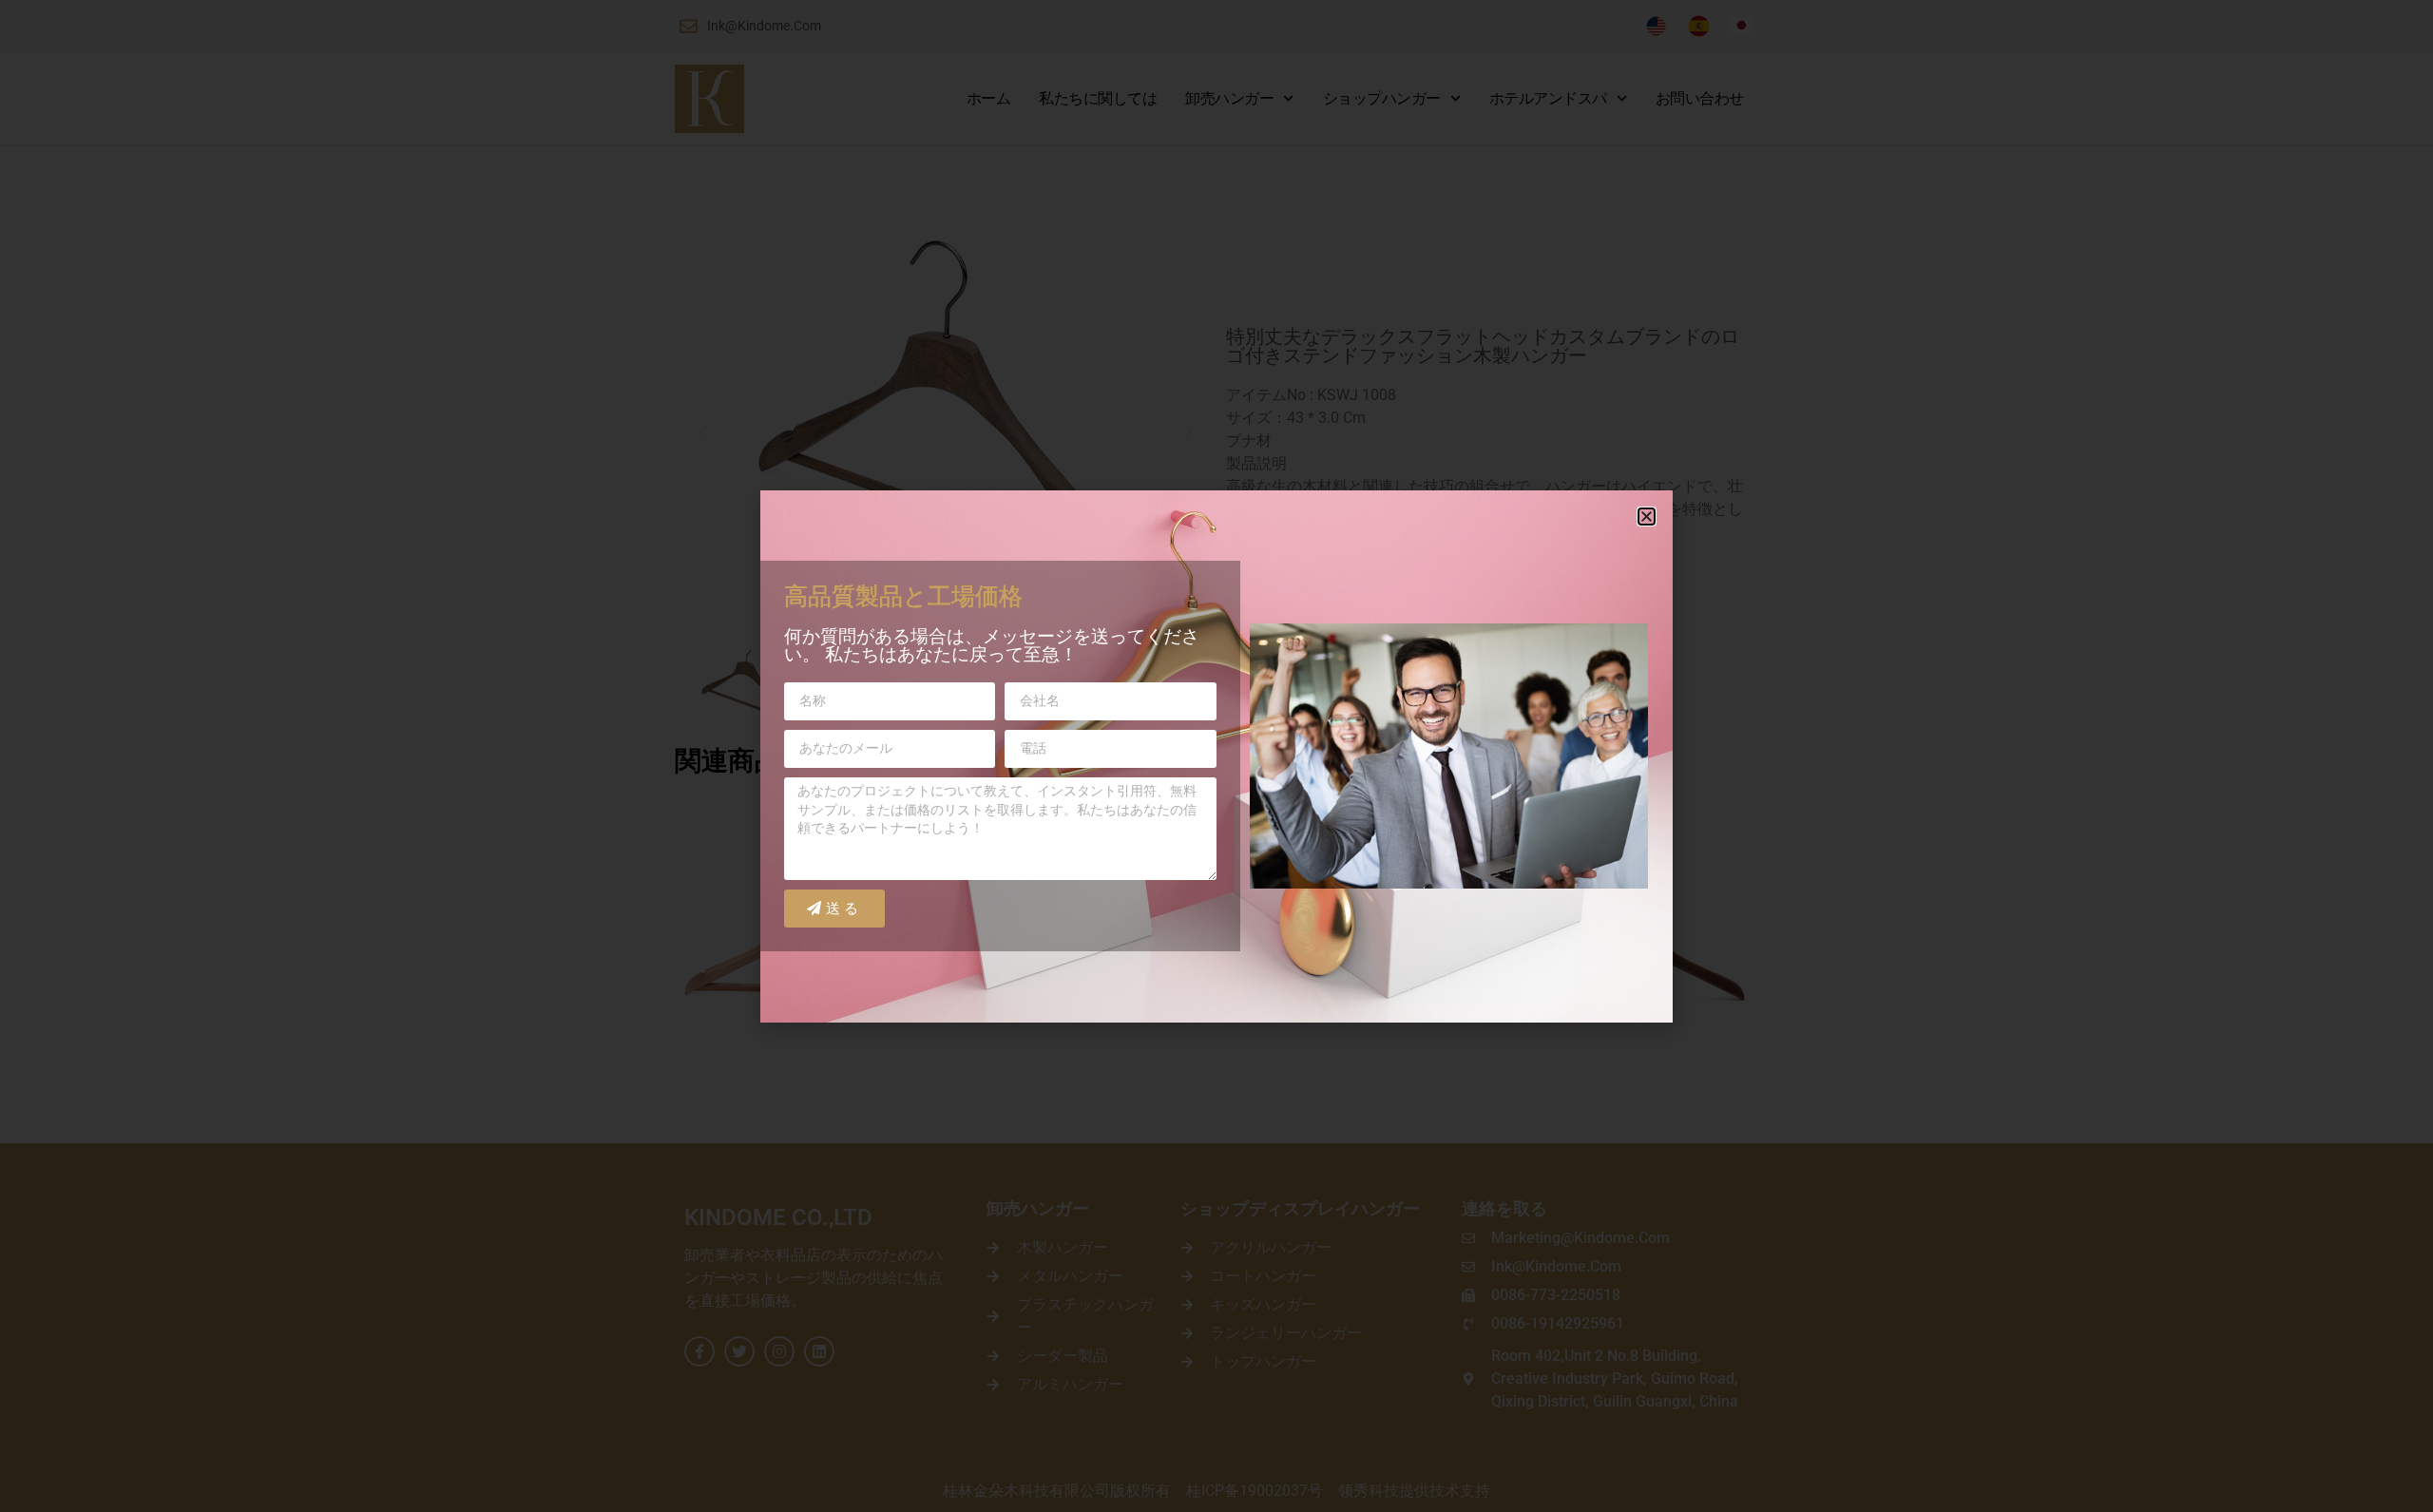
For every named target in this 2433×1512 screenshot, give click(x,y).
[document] (1216, 756)
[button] (1647, 517)
